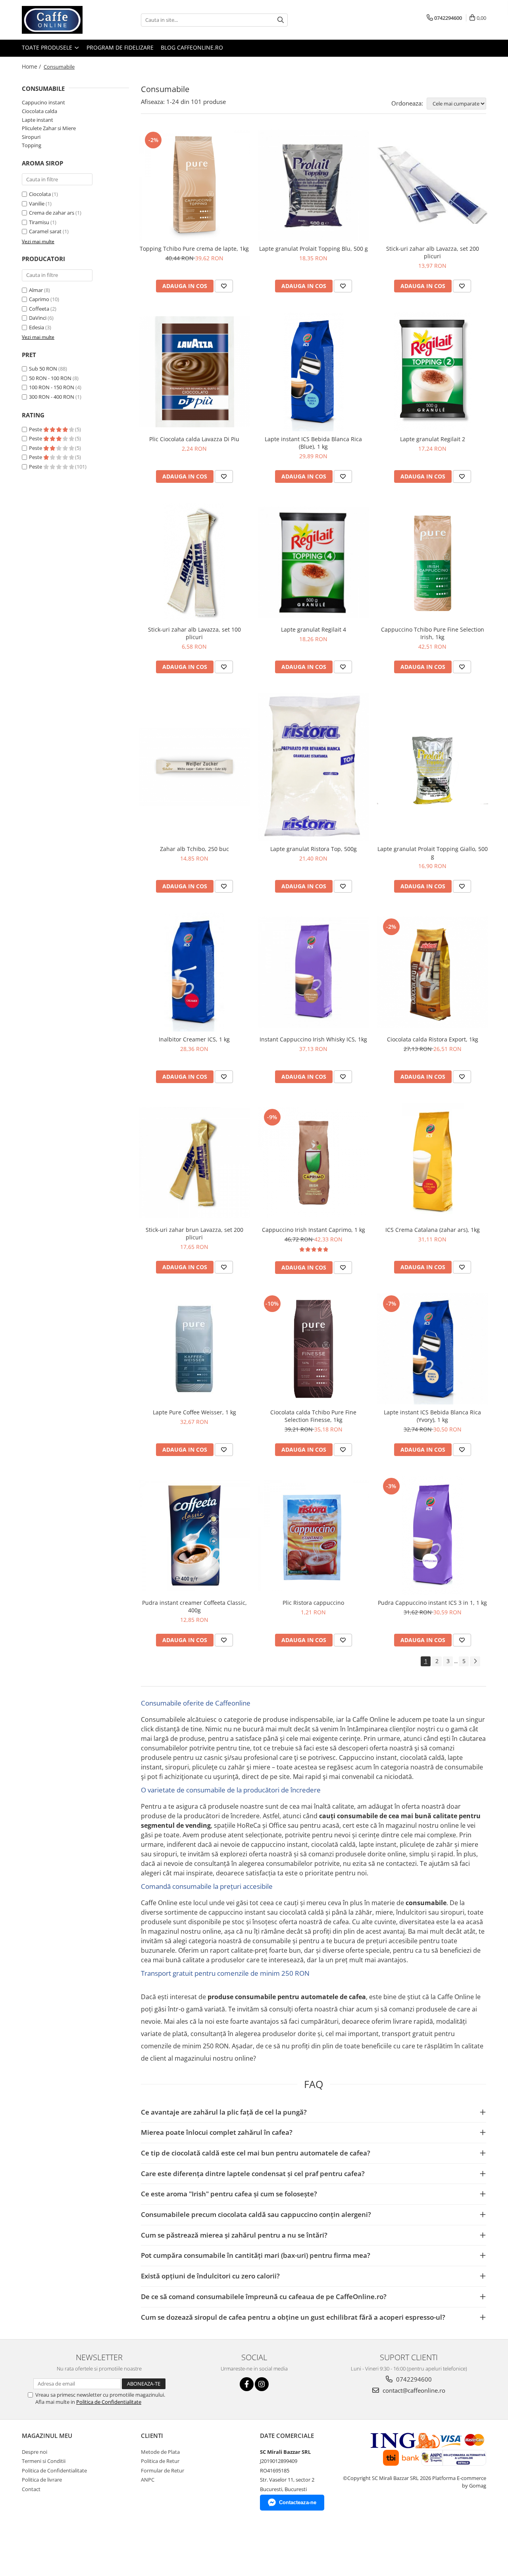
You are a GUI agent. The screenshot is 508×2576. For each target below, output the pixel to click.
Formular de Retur (163, 2470)
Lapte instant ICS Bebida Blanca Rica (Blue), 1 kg (313, 443)
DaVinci (38, 318)
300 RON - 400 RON (52, 397)
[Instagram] (262, 2384)
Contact (31, 2489)
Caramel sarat (45, 231)
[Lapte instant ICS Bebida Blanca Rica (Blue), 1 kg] (314, 372)
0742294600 (413, 2379)
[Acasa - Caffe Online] (62, 20)
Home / (32, 66)
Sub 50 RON (43, 369)
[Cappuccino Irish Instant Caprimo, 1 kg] (314, 1162)
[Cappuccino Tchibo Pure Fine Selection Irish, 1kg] (433, 562)
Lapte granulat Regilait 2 (433, 439)
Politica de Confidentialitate (109, 2402)
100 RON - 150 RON (52, 387)
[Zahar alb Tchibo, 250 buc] (194, 767)
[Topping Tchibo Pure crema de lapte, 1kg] (194, 185)
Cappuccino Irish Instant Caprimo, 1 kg (314, 1230)
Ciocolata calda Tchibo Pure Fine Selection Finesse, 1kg (313, 1416)
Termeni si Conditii (44, 2461)
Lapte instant (38, 120)
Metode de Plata (160, 2452)
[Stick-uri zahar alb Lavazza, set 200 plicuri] (433, 185)
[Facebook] (247, 2384)
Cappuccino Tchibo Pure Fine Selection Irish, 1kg (433, 633)
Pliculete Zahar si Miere (49, 128)
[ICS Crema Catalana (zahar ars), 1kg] (433, 1162)
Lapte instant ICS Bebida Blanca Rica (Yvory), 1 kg (432, 1416)
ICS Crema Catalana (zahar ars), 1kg (433, 1230)
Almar (36, 290)
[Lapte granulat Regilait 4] (314, 562)
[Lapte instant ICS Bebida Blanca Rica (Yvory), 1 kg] (433, 1349)
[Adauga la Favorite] (224, 286)
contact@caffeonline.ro (413, 2390)
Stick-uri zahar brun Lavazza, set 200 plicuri (194, 1233)
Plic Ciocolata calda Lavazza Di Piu (194, 439)
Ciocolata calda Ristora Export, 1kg (433, 1039)
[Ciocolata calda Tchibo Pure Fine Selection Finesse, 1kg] (314, 1349)
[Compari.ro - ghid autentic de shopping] (39, 2545)
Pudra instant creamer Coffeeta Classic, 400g (194, 1606)
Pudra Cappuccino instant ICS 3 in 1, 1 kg (432, 1603)
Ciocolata (40, 194)
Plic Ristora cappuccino (313, 1603)
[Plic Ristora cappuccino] (314, 1535)
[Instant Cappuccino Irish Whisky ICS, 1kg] (314, 972)
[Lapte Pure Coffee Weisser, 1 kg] (194, 1349)
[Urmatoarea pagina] (475, 1661)
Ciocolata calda (39, 111)
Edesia (37, 327)
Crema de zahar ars (52, 213)
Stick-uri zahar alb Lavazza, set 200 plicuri (433, 252)
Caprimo (39, 299)
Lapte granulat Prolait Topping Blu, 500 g (314, 249)
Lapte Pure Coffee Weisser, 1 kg (194, 1412)
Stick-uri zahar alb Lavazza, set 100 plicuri (194, 633)
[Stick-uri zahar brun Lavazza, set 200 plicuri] (194, 1162)
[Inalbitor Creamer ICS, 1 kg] (194, 972)
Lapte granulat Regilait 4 (314, 629)
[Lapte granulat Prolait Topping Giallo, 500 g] (433, 767)
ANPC (148, 2480)
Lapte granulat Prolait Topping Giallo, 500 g (433, 853)
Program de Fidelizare (120, 47)
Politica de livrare (42, 2480)
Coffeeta (39, 309)
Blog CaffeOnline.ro (192, 47)
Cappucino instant (43, 102)
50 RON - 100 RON (50, 378)
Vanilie (37, 204)
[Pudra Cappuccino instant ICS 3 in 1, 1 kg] (433, 1535)
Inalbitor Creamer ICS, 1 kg (194, 1039)
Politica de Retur (160, 2461)
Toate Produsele (48, 47)
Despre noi (35, 2452)
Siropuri (31, 137)
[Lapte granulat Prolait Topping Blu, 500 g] (314, 185)
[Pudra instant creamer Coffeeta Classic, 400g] (194, 1535)
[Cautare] (281, 20)
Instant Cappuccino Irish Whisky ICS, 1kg (313, 1039)
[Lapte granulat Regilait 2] (433, 372)
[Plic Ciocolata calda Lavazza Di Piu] (194, 372)
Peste (36, 429)
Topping (32, 145)
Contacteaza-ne (298, 2502)
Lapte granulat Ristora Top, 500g (314, 849)
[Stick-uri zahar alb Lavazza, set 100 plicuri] (194, 562)
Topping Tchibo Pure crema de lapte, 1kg (194, 249)
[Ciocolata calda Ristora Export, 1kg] (433, 972)
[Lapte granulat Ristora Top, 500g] (314, 767)
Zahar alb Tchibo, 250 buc (194, 849)
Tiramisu (39, 222)
